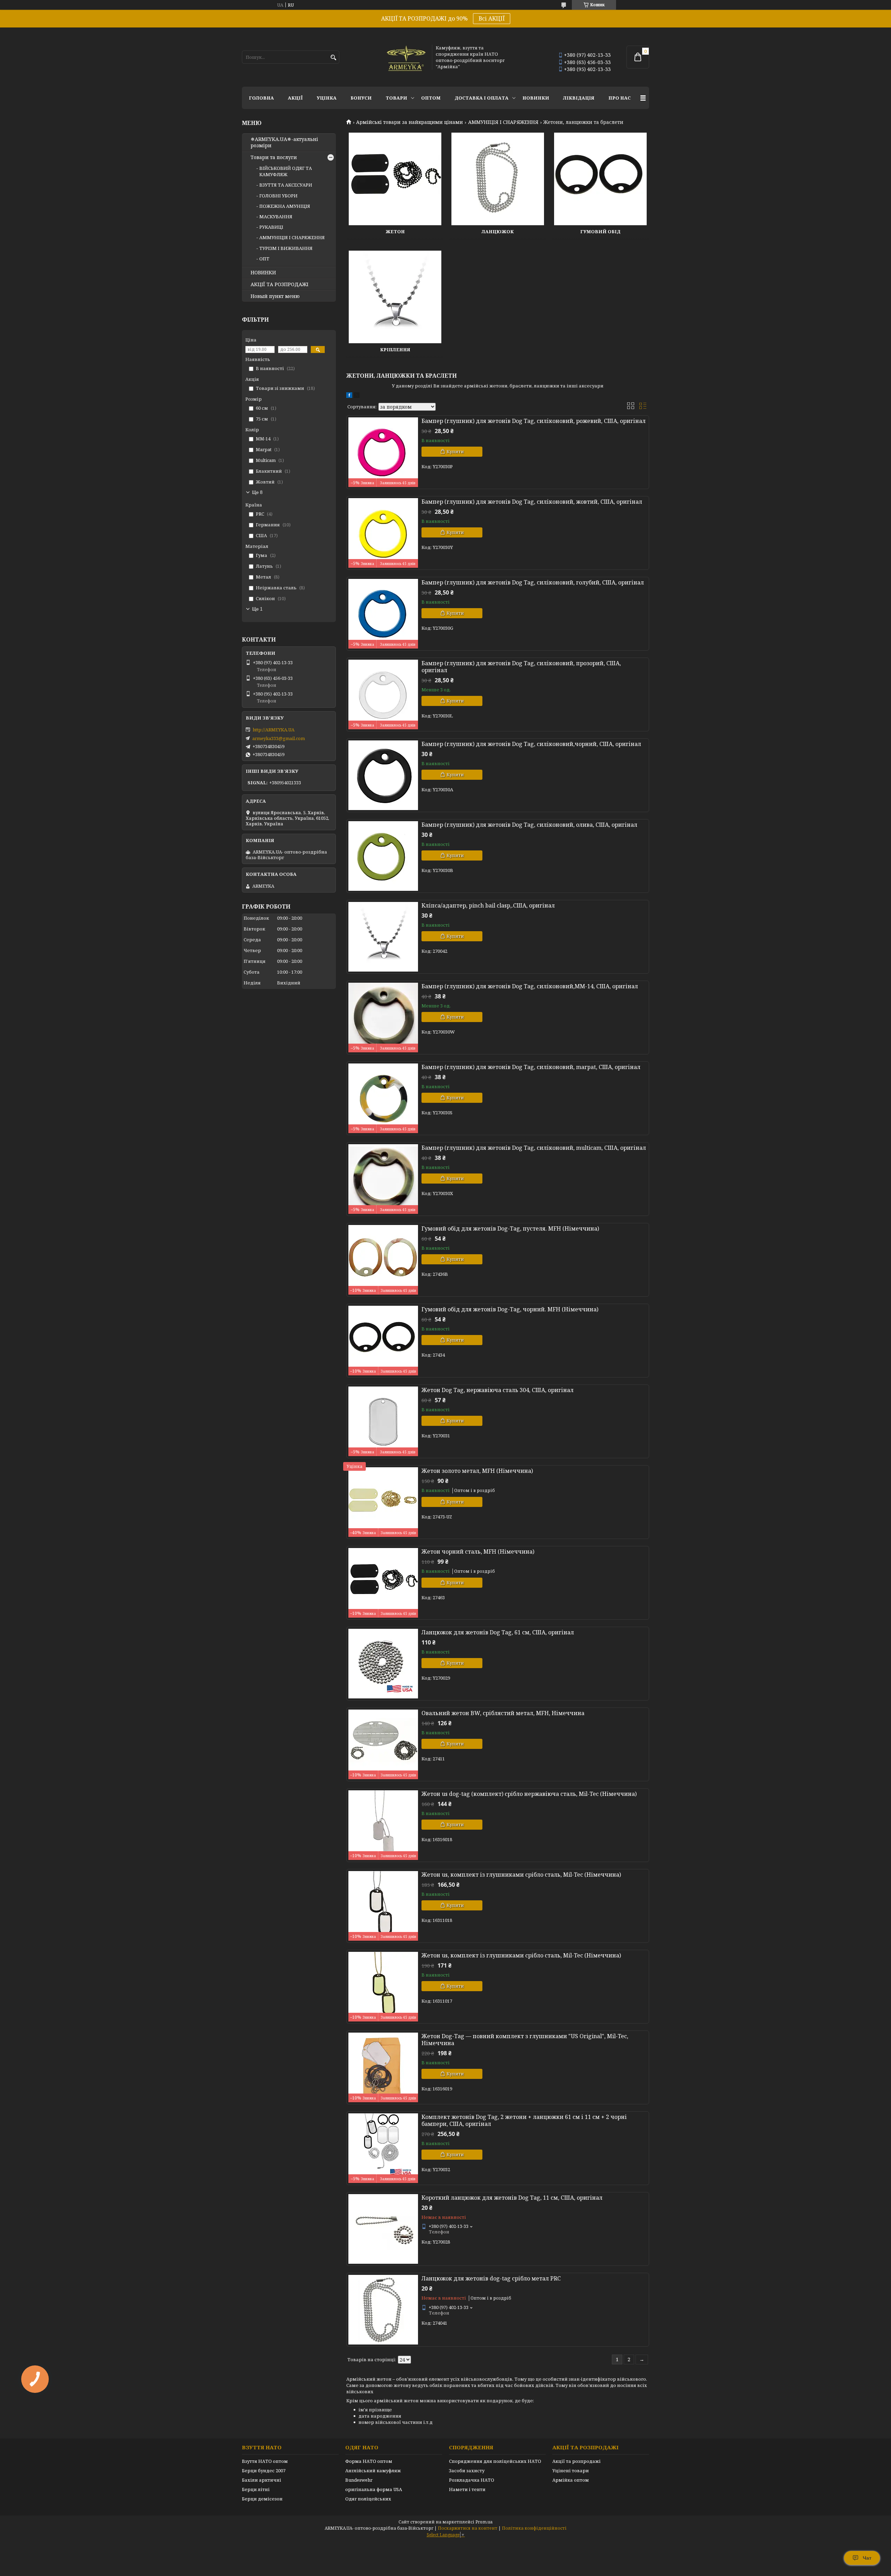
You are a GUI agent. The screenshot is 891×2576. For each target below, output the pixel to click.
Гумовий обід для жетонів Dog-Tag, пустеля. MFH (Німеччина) (510, 1228)
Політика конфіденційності (534, 2528)
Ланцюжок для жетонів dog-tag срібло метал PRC (491, 2278)
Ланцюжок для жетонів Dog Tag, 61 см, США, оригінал (498, 1632)
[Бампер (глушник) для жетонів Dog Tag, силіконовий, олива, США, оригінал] (383, 856)
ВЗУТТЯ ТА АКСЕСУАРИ (286, 185)
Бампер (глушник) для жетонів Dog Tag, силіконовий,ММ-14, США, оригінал (530, 986)
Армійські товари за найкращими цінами (409, 122)
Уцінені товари (571, 2471)
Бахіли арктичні (262, 2480)
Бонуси (361, 98)
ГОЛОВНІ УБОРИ (278, 196)
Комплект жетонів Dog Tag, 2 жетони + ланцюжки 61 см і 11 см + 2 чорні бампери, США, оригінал (524, 2120)
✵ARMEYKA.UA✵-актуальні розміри (284, 142)
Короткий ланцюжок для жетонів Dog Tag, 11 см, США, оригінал (512, 2198)
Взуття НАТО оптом (265, 2461)
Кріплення (395, 350)
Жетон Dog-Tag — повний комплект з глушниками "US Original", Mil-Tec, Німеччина (525, 2040)
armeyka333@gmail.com (279, 738)
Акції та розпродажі (577, 2461)
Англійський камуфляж (373, 2471)
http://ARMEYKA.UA (274, 730)
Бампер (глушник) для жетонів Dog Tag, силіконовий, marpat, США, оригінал (531, 1067)
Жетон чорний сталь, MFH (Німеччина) (478, 1552)
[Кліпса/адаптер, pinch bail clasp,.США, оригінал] (383, 937)
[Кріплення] (395, 297)
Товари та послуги (274, 157)
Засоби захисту (467, 2471)
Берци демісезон (262, 2499)
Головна (261, 98)
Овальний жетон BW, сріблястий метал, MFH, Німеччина (503, 1713)
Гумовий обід (600, 231)
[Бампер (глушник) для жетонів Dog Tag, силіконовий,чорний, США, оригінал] (383, 775)
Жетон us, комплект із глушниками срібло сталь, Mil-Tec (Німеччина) (521, 1875)
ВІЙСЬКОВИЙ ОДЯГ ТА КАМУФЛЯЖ (286, 171)
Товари (396, 98)
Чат (867, 2558)
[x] (357, 396)
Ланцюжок (498, 231)
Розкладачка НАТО (472, 2480)
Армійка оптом (571, 2480)
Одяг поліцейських (368, 2499)
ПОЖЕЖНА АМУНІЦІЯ (285, 206)
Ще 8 (257, 492)
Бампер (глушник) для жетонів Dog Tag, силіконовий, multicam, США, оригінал (534, 1148)
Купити (455, 451)
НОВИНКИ (536, 98)
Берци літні (256, 2489)
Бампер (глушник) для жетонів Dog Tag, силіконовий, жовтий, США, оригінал (532, 502)
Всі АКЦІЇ (492, 18)
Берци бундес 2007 (264, 2471)
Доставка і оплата (482, 98)
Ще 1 (257, 609)
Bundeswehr (359, 2480)
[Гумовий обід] (600, 179)
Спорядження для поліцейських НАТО (495, 2461)
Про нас (620, 98)
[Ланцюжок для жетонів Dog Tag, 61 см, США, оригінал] (383, 1664)
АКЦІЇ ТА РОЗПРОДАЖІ (279, 284)
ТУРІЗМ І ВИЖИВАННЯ (286, 248)
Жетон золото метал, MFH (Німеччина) (477, 1471)
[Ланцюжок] (498, 179)
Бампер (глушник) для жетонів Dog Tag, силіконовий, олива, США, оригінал (529, 825)
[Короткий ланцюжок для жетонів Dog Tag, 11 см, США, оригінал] (383, 2229)
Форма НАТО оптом (369, 2461)
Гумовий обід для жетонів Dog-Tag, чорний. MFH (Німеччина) (510, 1309)
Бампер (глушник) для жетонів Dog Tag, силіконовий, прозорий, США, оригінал (521, 667)
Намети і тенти (467, 2489)
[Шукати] (333, 58)
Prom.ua (484, 2522)
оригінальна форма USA (374, 2489)
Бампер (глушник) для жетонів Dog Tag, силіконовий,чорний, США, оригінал (531, 744)
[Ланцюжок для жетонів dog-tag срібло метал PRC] (383, 2310)
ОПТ (264, 259)
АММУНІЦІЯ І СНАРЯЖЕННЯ (503, 122)
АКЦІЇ (295, 98)
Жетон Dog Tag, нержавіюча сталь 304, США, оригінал (498, 1390)
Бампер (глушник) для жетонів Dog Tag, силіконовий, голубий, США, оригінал (533, 582)
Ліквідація (579, 98)
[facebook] (349, 396)
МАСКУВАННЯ (276, 217)
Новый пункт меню (275, 296)
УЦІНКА (327, 98)
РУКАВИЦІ (271, 227)
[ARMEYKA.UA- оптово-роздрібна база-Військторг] (407, 57)
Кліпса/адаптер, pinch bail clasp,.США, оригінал (488, 905)
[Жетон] (395, 179)
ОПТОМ (431, 98)
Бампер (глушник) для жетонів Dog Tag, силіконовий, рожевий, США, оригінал (534, 421)
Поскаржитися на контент (468, 2528)
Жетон (395, 231)
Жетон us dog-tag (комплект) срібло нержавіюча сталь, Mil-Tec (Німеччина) (529, 1794)
